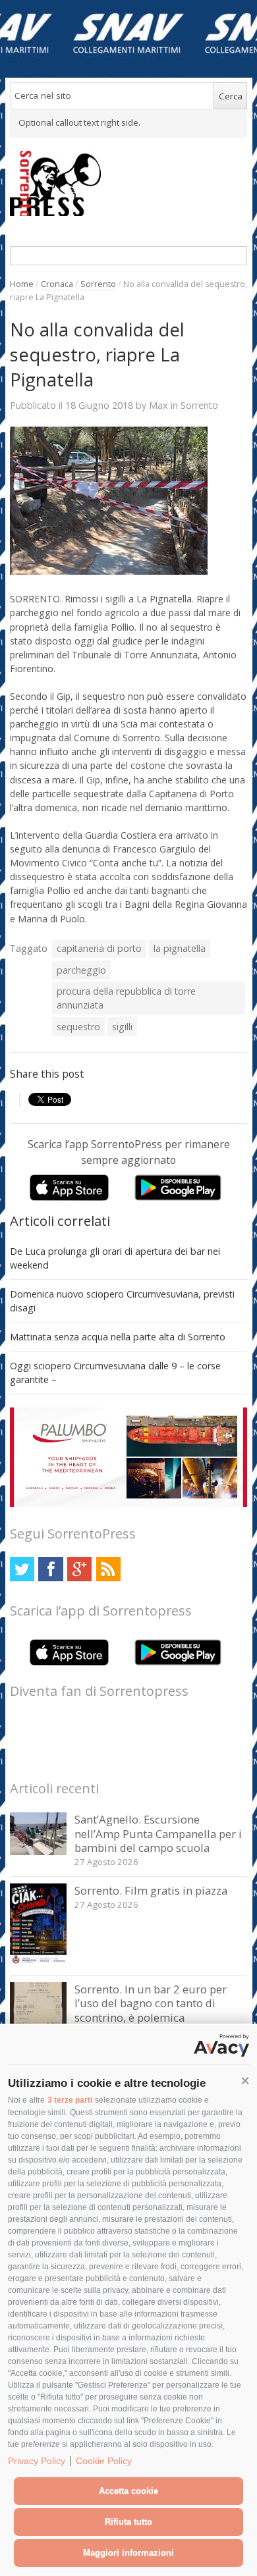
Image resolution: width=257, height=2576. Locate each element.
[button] (245, 2081)
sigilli (122, 1027)
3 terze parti (70, 2100)
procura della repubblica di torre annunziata (126, 998)
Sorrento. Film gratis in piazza (151, 1890)
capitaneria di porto (99, 948)
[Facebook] (50, 1569)
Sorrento (98, 284)
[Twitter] (22, 1569)
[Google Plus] (79, 1569)
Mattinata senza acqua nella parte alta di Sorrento (118, 1337)
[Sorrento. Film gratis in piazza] (39, 1961)
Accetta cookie (128, 2491)
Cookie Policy (104, 2461)
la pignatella (180, 948)
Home (22, 284)
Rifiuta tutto (128, 2522)
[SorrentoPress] (129, 183)
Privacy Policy (37, 2461)
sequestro (78, 1027)
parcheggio (81, 970)
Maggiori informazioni (128, 2553)
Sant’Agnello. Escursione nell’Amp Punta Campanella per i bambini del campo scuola (158, 1833)
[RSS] (108, 1569)
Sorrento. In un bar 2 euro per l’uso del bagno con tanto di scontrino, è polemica (151, 2003)
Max (158, 405)
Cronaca (57, 284)
